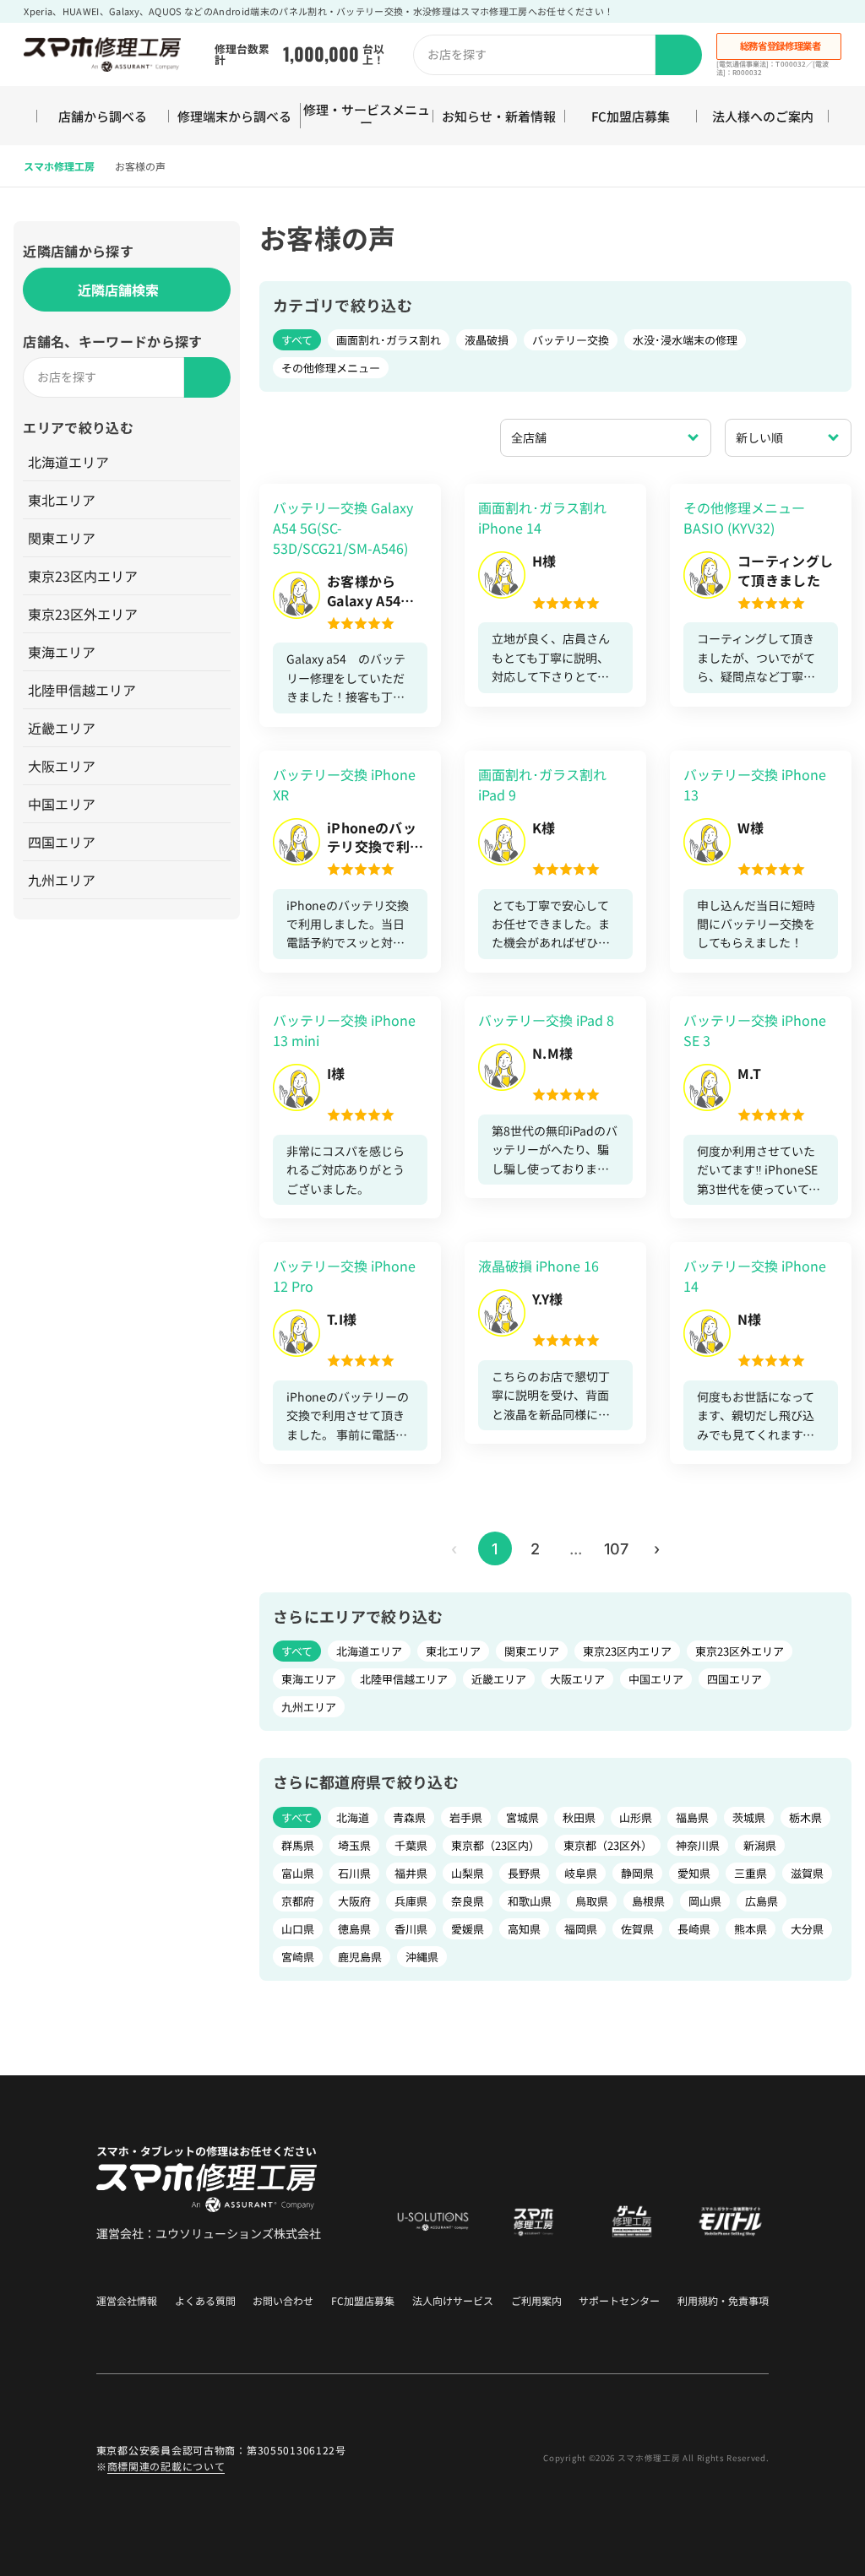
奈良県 (468, 1901)
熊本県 (751, 1929)
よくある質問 (205, 2301)
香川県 (411, 1929)
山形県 (636, 1817)
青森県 (409, 1817)
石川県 (354, 1873)
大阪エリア (62, 766)
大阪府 (354, 1901)
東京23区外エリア (83, 614)
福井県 (411, 1873)
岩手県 (466, 1817)
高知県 (524, 1929)
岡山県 (705, 1901)
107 (616, 1549)
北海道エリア (68, 462)
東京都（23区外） (608, 1845)
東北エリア (62, 500)
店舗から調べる (103, 116)
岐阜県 (581, 1873)
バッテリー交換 (571, 340)
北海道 (353, 1817)
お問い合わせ (283, 2301)
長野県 (524, 1873)
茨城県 (749, 1817)
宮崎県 (298, 1957)
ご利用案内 (536, 2301)
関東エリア (62, 538)
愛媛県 (468, 1929)
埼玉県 (354, 1845)
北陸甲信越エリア (82, 690)
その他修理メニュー (331, 368)
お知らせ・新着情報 (499, 116)
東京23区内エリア (83, 576)
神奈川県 (698, 1845)
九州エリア (62, 880)
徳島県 (354, 1929)
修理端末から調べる (234, 116)
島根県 (648, 1901)
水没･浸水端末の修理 (685, 340)
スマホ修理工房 (59, 166)
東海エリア (62, 652)
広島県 (762, 1901)
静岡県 (637, 1873)
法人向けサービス (453, 2301)
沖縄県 (422, 1957)
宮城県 (522, 1817)
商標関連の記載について (166, 2466)
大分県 (807, 1929)
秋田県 (579, 1817)
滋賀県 (807, 1873)
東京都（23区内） (495, 1845)
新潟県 (760, 1845)
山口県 (298, 1929)
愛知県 (694, 1873)
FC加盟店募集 (631, 116)
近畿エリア (62, 728)
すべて (297, 340)
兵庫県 (411, 1901)
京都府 (298, 1901)
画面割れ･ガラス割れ (389, 340)
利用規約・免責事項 (723, 2301)
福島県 (692, 1817)
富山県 (298, 1873)
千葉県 (411, 1845)
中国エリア (62, 804)
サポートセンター (619, 2301)
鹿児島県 (360, 1957)
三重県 (751, 1873)
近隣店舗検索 (118, 290)
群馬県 (298, 1845)
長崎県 (694, 1929)
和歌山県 (530, 1901)
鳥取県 (592, 1901)
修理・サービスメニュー (367, 116)
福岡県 (581, 1929)
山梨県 (468, 1873)
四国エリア (62, 842)
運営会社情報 (127, 2301)
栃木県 (805, 1817)
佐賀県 (637, 1929)
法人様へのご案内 (763, 116)
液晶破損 (487, 340)
